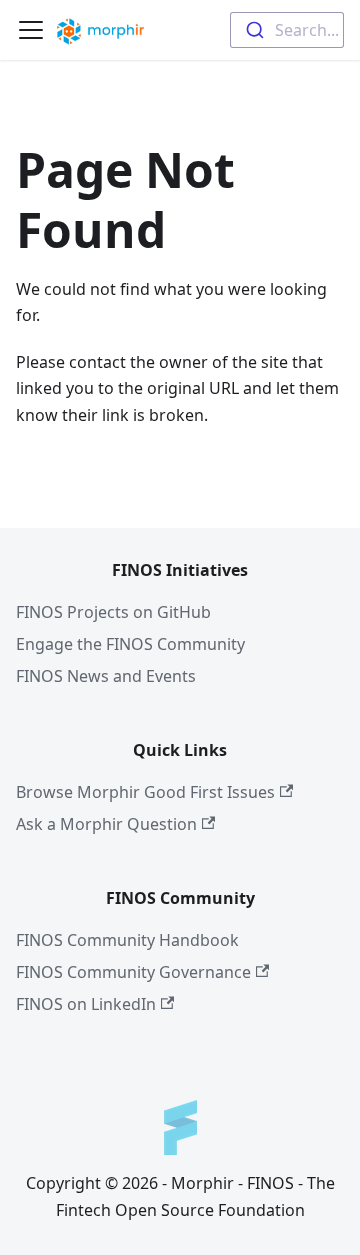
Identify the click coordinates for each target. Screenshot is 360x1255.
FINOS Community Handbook (127, 940)
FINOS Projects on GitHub (113, 612)
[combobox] (287, 30)
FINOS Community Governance (133, 972)
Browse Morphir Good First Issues (145, 792)
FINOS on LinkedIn (86, 1004)
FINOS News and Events (106, 676)
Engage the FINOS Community (130, 644)
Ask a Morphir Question (106, 824)
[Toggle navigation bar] (31, 30)
